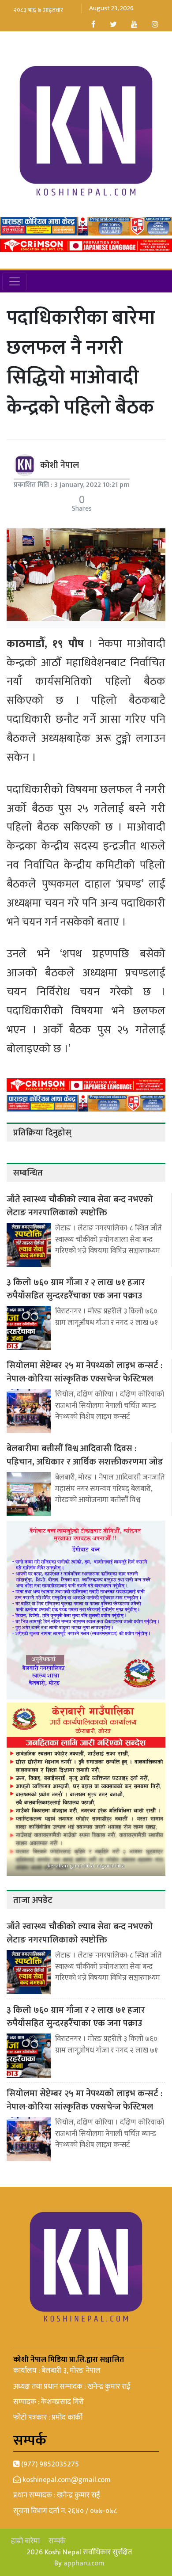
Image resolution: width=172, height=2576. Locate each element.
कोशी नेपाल (60, 465)
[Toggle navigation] (15, 281)
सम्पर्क (57, 2541)
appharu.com (84, 2563)
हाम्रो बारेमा (25, 2541)
